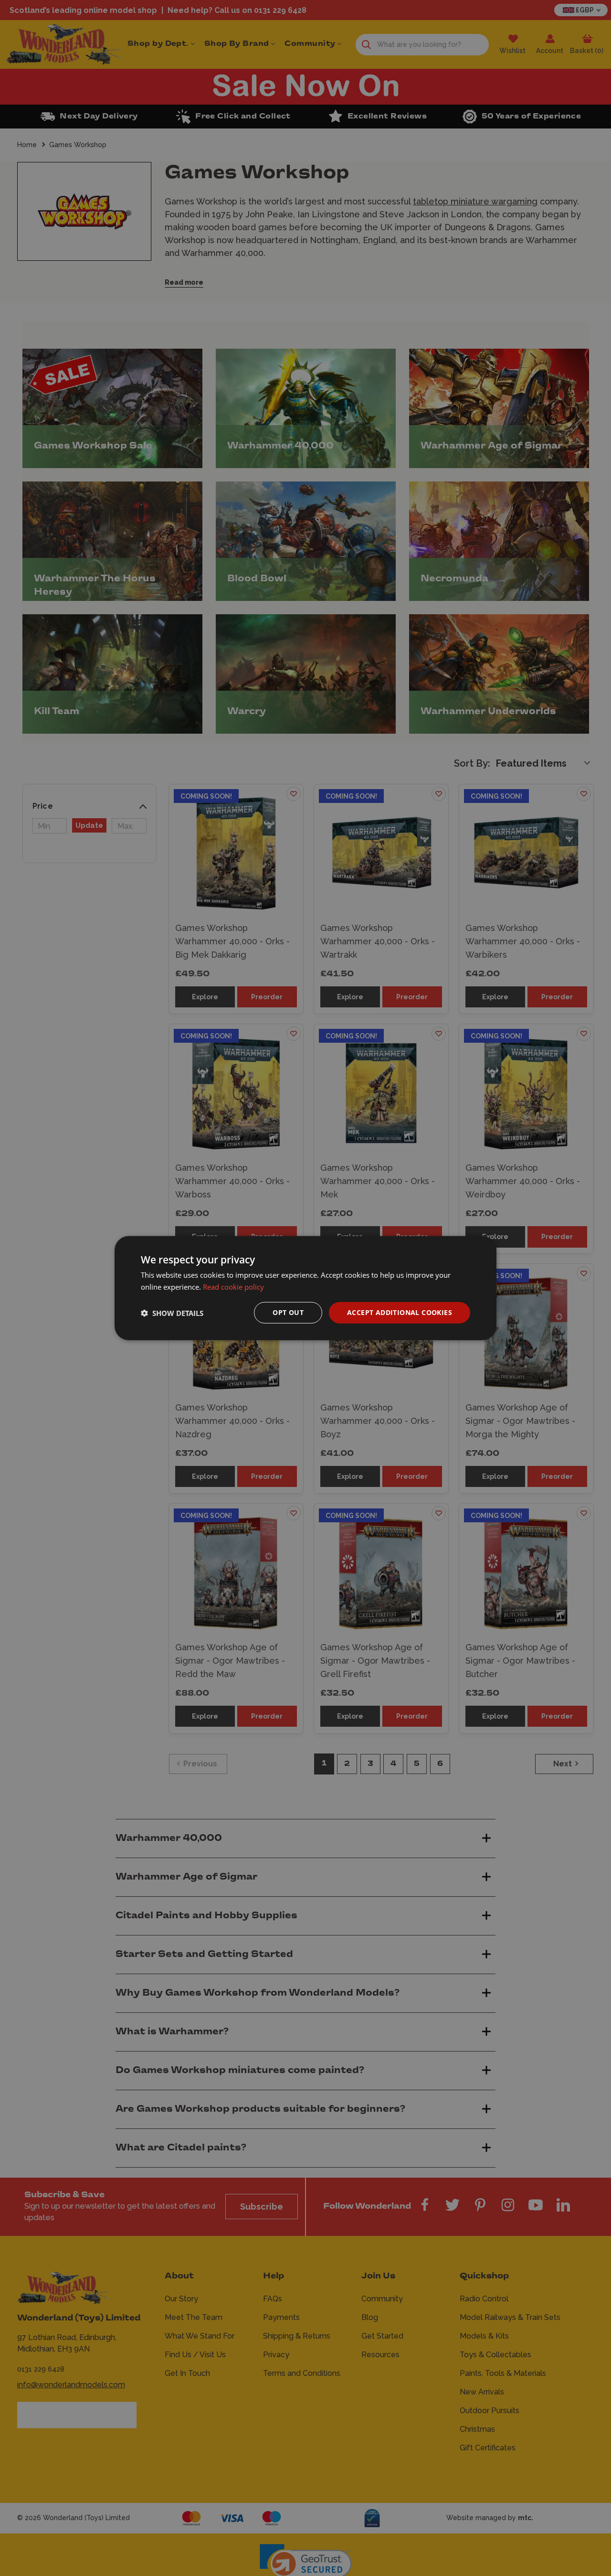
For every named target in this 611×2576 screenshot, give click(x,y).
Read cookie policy (233, 1286)
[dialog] (305, 1288)
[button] (172, 1313)
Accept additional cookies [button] (400, 1312)
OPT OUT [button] (288, 1312)
